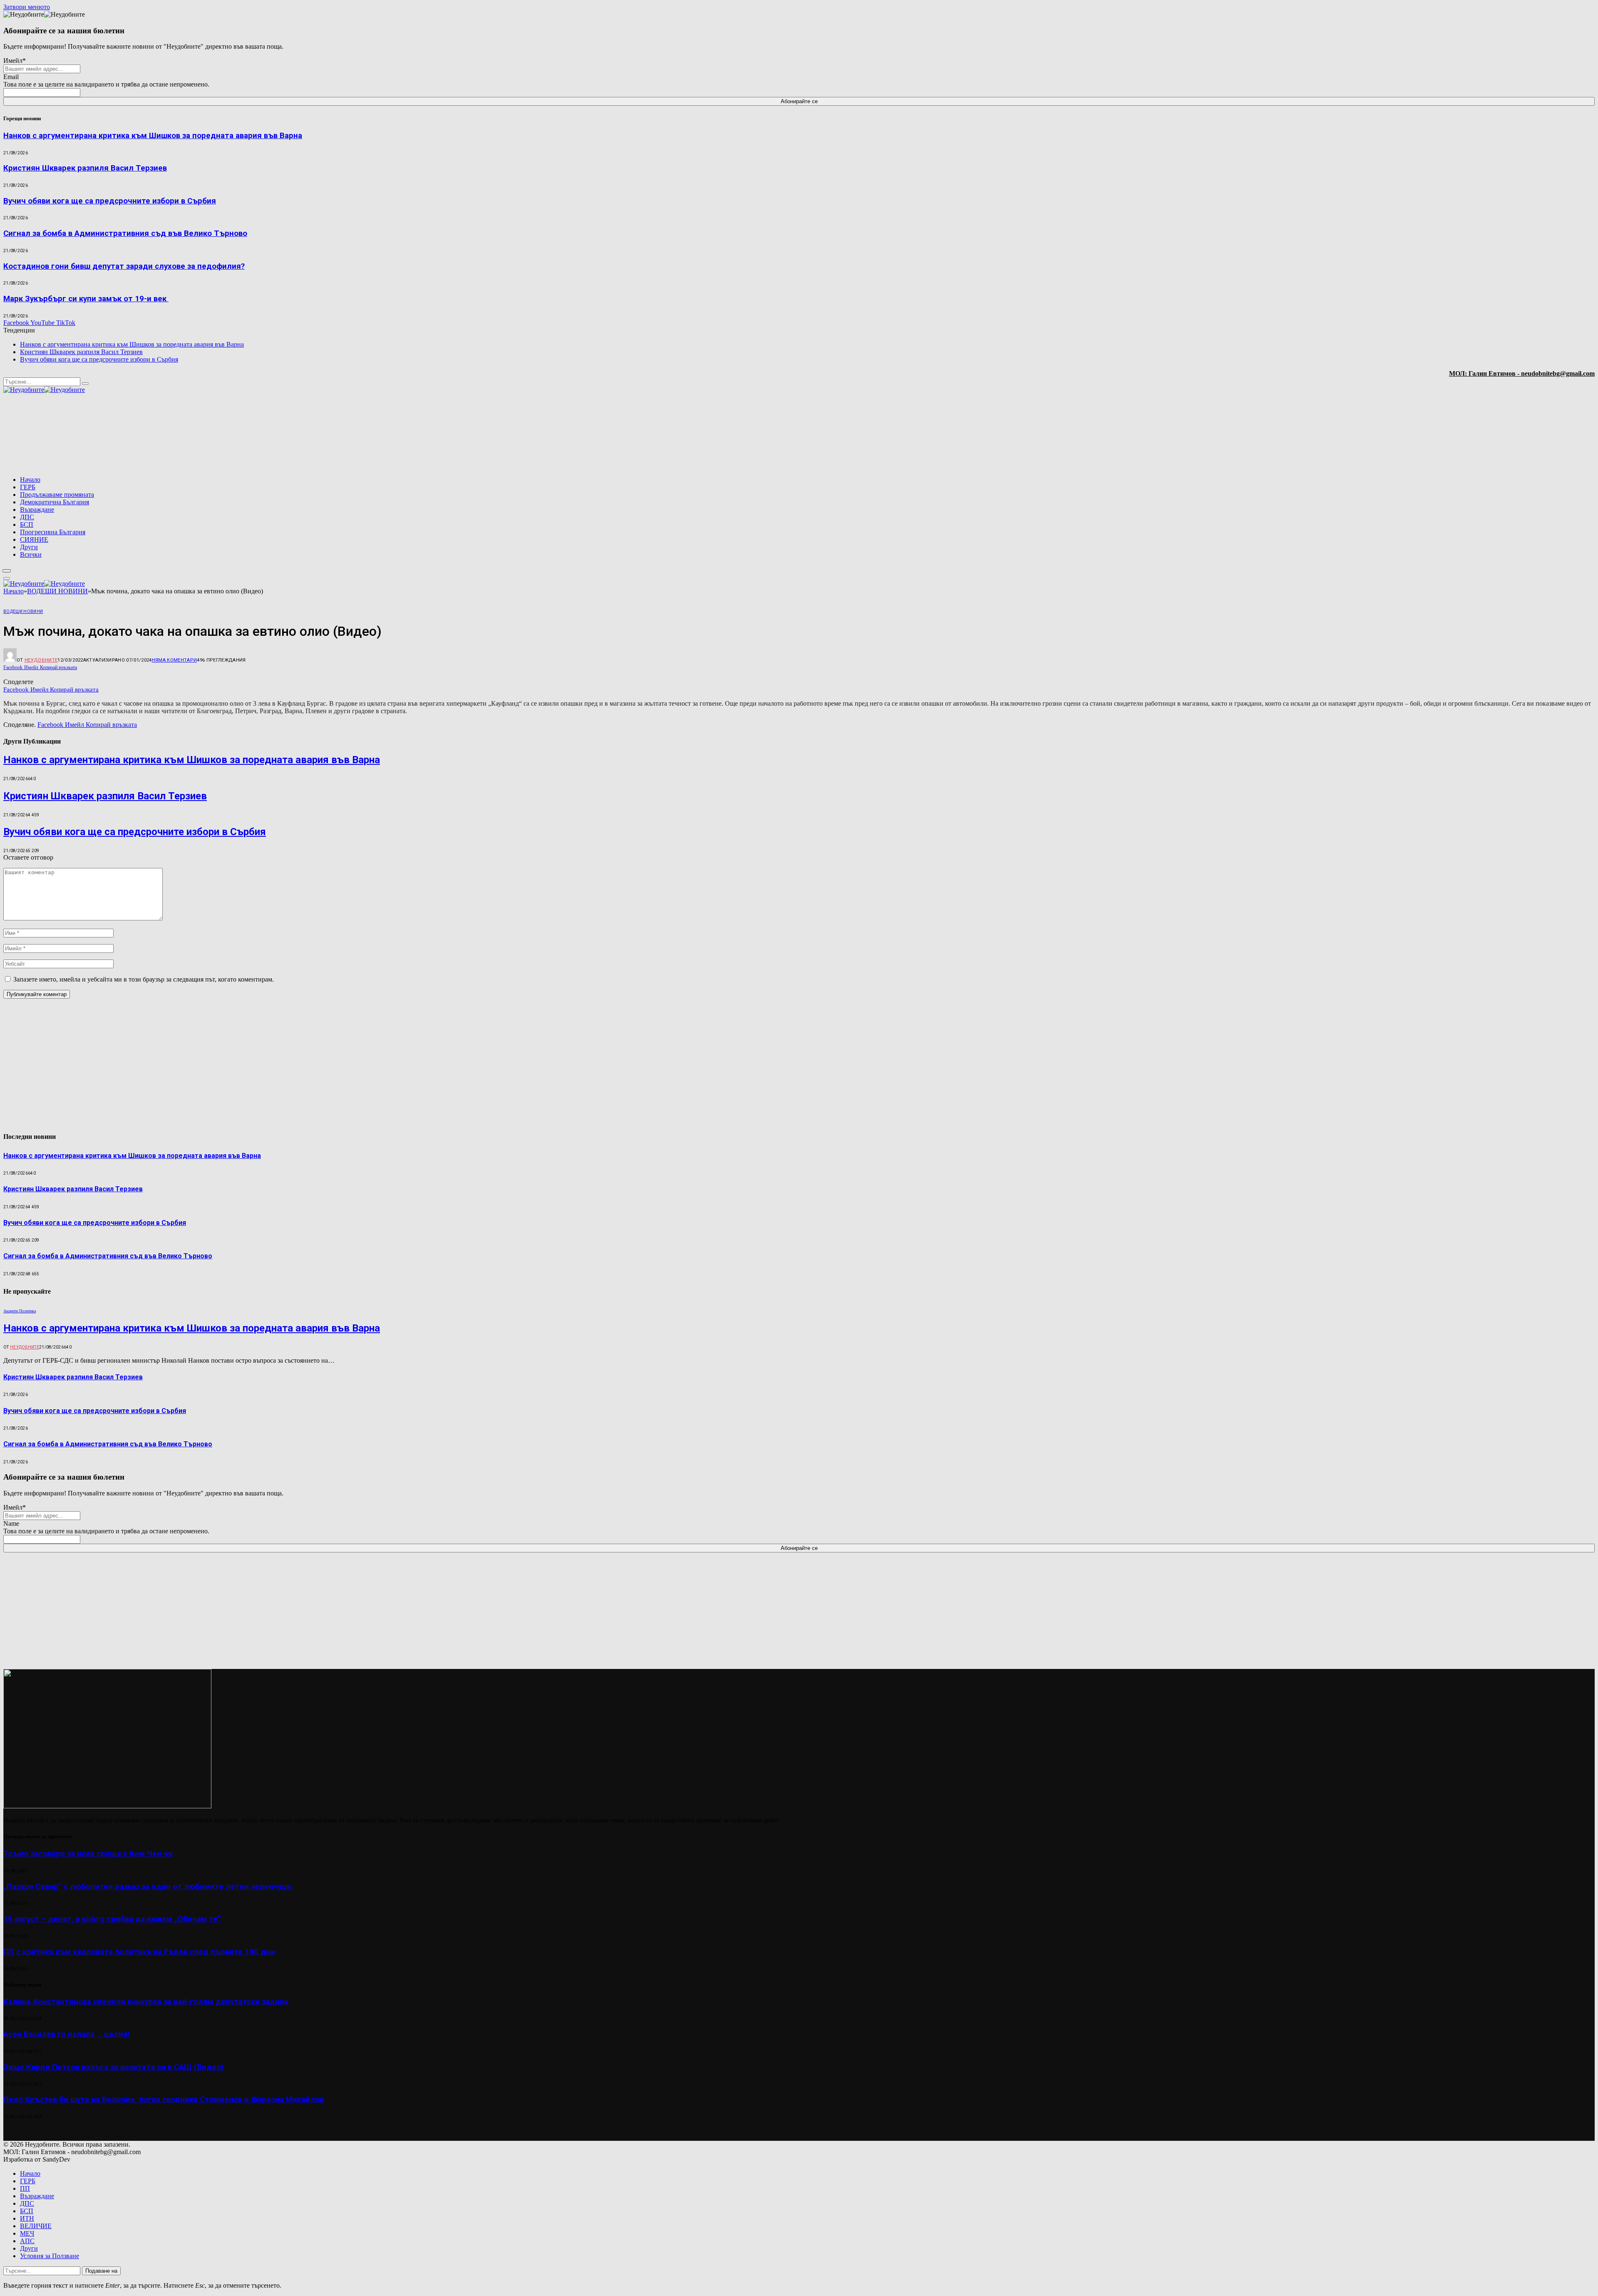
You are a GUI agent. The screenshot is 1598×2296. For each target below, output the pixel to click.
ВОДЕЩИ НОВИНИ (23, 611)
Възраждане (37, 510)
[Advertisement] (1488, 435)
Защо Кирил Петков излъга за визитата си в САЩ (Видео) (114, 2067)
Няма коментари (175, 660)
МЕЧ (27, 2233)
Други (29, 547)
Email (11, 77)
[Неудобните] (44, 390)
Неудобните (41, 660)
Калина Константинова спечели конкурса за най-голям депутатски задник (146, 2002)
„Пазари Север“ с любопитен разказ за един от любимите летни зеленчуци (147, 1887)
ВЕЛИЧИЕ (36, 2226)
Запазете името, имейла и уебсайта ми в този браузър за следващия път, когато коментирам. (144, 979)
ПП (25, 2188)
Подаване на (101, 2271)
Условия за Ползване (50, 2256)
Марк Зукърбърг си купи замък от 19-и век (86, 299)
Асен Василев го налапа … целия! (67, 2034)
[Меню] (7, 571)
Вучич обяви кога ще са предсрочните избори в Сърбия (110, 201)
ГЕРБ (28, 487)
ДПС (27, 517)
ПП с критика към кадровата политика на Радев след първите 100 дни (139, 1952)
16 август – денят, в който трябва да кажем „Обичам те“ (112, 1919)
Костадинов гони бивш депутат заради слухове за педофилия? (124, 266)
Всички (31, 554)
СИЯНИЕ (34, 539)
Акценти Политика (20, 1311)
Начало (30, 480)
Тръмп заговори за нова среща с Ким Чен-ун (88, 1854)
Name (11, 1524)
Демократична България (55, 502)
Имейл (15, 61)
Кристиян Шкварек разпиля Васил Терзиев (85, 168)
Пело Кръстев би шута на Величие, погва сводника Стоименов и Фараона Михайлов (164, 2100)
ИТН (27, 2218)
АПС (27, 2241)
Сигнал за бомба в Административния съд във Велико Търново (125, 233)
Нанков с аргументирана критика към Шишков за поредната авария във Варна (153, 136)
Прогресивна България (53, 532)
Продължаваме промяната (57, 495)
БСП (27, 524)
